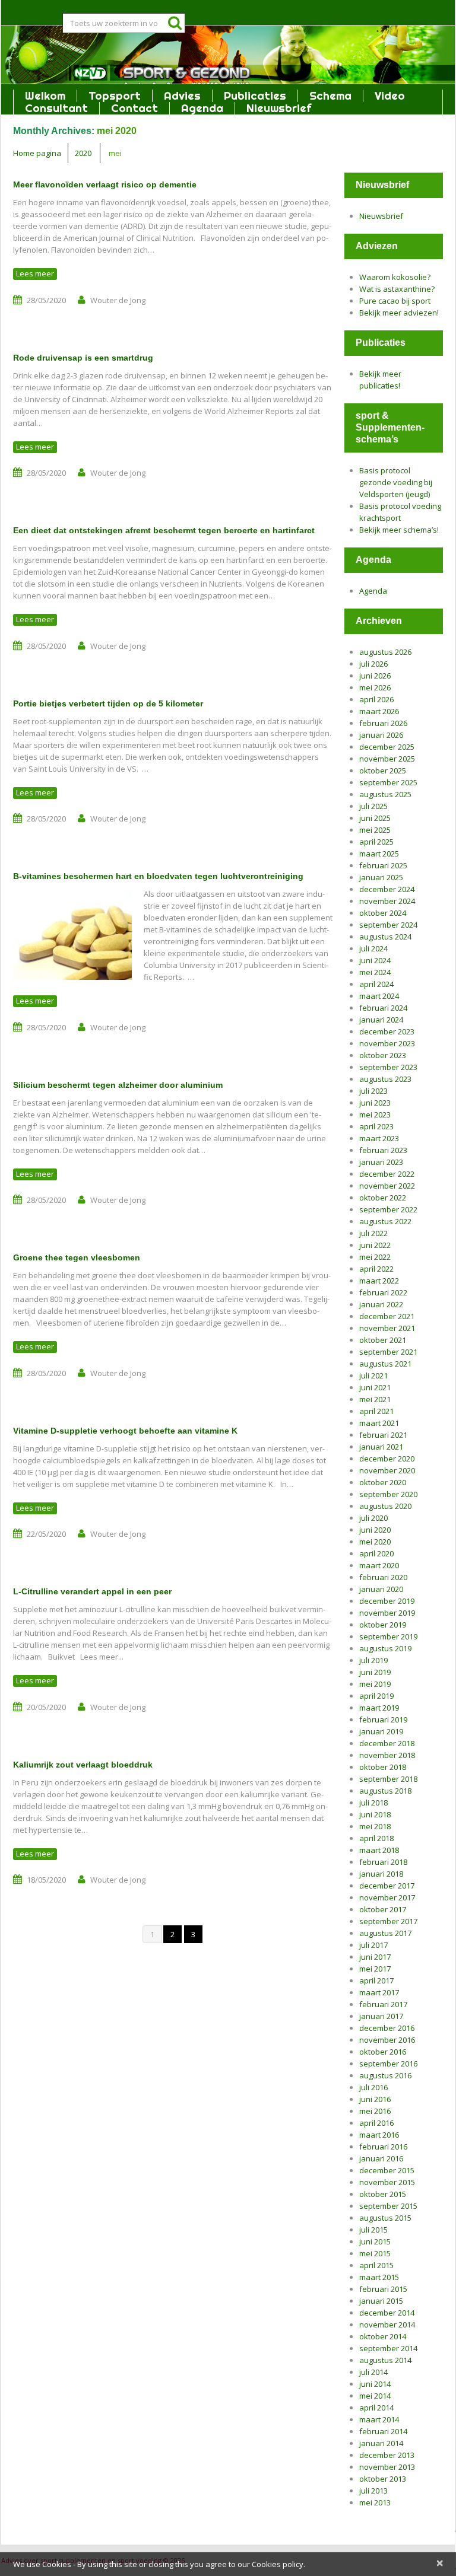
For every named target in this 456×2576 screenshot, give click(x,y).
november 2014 (387, 2325)
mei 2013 (375, 2502)
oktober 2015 (383, 2194)
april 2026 (376, 699)
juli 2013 (373, 2491)
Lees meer (35, 273)
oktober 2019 (383, 1625)
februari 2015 (383, 2289)
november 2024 (387, 901)
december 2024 (387, 889)
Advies (182, 96)
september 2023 (388, 1067)
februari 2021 (383, 1435)
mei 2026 (375, 687)
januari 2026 (381, 735)
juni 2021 (375, 1387)
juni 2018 (375, 1814)
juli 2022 (373, 1233)
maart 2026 (379, 711)
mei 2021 (375, 1399)
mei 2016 (375, 2111)
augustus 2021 (385, 1364)
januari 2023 (381, 1162)
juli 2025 (373, 806)
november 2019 (387, 1613)
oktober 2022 (383, 1198)
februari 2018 (383, 1862)
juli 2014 (373, 2372)
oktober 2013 (383, 2479)
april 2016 (376, 2123)
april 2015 (376, 2265)
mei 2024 (375, 972)
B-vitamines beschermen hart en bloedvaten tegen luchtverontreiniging (158, 876)
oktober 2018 (383, 1767)
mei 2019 (375, 1684)
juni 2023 (375, 1103)
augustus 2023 (385, 1079)
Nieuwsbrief (279, 108)
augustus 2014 (385, 2360)
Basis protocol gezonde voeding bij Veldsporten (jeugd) (396, 482)
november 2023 (387, 1043)
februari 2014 (383, 2431)
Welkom (45, 96)
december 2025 (387, 747)
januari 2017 (381, 2016)
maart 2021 (379, 1423)
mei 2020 (375, 1542)
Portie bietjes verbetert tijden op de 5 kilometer (108, 703)
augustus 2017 (385, 1933)
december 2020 (387, 1459)
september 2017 (388, 1921)
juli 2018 (373, 1803)
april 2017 (376, 1980)
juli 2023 (373, 1091)
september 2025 (388, 782)
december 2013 (387, 2455)
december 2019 (387, 1601)
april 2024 (376, 984)
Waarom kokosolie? (395, 277)
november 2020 (387, 1470)
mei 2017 (375, 1969)
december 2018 (387, 1743)
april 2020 (376, 1553)
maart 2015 (379, 2277)
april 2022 (376, 1269)
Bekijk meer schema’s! (399, 530)
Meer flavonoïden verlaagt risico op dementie (105, 184)
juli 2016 (373, 2087)
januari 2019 (381, 1731)
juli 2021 (373, 1375)
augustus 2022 (385, 1221)
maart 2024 (379, 996)
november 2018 (387, 1755)
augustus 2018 (385, 1791)
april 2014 (376, 2408)
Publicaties (255, 96)
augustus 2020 (385, 1506)
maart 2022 (379, 1281)
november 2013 (387, 2467)
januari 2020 (381, 1589)
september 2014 (388, 2348)
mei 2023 (375, 1115)
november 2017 (387, 1897)
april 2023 (376, 1126)
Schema (330, 96)
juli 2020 (373, 1518)
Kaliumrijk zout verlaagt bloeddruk (83, 1765)
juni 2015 (375, 2241)
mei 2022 (375, 1257)
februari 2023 (383, 1150)
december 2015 (387, 2170)
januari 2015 (381, 2301)
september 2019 (388, 1636)
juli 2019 (373, 1660)
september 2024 (388, 925)
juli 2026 (373, 664)
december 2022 (387, 1174)
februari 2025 (383, 865)
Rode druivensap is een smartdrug (83, 358)
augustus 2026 (385, 652)
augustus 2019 (385, 1648)
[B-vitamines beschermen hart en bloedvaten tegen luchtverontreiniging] (72, 935)
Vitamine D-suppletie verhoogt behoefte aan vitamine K (125, 1431)
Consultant (56, 108)
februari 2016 (383, 2147)
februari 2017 (383, 2004)
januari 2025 (381, 877)
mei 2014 (375, 2396)
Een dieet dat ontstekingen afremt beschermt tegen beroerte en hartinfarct (164, 530)
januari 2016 (381, 2158)
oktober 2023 (383, 1055)
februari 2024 (383, 1008)
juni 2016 (375, 2099)
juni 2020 (375, 1530)
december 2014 (387, 2313)
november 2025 (387, 759)
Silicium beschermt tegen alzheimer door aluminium (118, 1085)
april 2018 (376, 1838)
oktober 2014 (383, 2336)
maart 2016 (379, 2135)
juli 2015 (373, 2230)
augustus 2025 (385, 794)
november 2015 (387, 2182)
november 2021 (387, 1328)
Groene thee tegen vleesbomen (77, 1257)
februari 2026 (383, 723)
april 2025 (376, 842)
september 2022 (388, 1209)
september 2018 (388, 1779)
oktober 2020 (383, 1482)
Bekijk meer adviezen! (399, 313)
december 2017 (387, 1886)
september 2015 (388, 2206)
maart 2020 (379, 1565)
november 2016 (387, 2040)
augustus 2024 (385, 937)
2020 (83, 153)
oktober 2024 (383, 913)
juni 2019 (375, 1672)
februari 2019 (383, 1720)
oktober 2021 (383, 1340)
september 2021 (388, 1352)
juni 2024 (375, 960)
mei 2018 (375, 1826)
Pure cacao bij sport (395, 301)
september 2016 (388, 2064)
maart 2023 (379, 1138)
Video (390, 96)
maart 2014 (379, 2419)
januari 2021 (381, 1447)
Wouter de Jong (118, 300)
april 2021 (376, 1411)
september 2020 (388, 1494)
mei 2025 (375, 830)
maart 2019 (379, 1708)
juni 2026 (375, 676)
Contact (134, 108)
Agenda (202, 108)
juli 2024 (373, 948)
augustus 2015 (385, 2218)
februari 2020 (383, 1577)
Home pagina (37, 153)
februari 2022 (383, 1292)
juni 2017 (375, 1957)
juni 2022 (375, 1245)
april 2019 (376, 1696)
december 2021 (387, 1316)
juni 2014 (375, 2384)
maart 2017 (379, 1992)
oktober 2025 (383, 770)
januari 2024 (381, 1020)
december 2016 (387, 2028)
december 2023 (387, 1031)
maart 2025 (379, 854)
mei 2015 (375, 2253)
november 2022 (387, 1186)
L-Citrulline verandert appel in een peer (92, 1591)
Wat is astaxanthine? (397, 289)
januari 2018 (381, 1874)
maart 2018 (379, 1850)
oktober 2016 (383, 2052)
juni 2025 (375, 818)
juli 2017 (373, 1945)
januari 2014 (381, 2443)
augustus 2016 (385, 2075)
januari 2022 (381, 1304)
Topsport (115, 96)
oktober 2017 (383, 1909)
